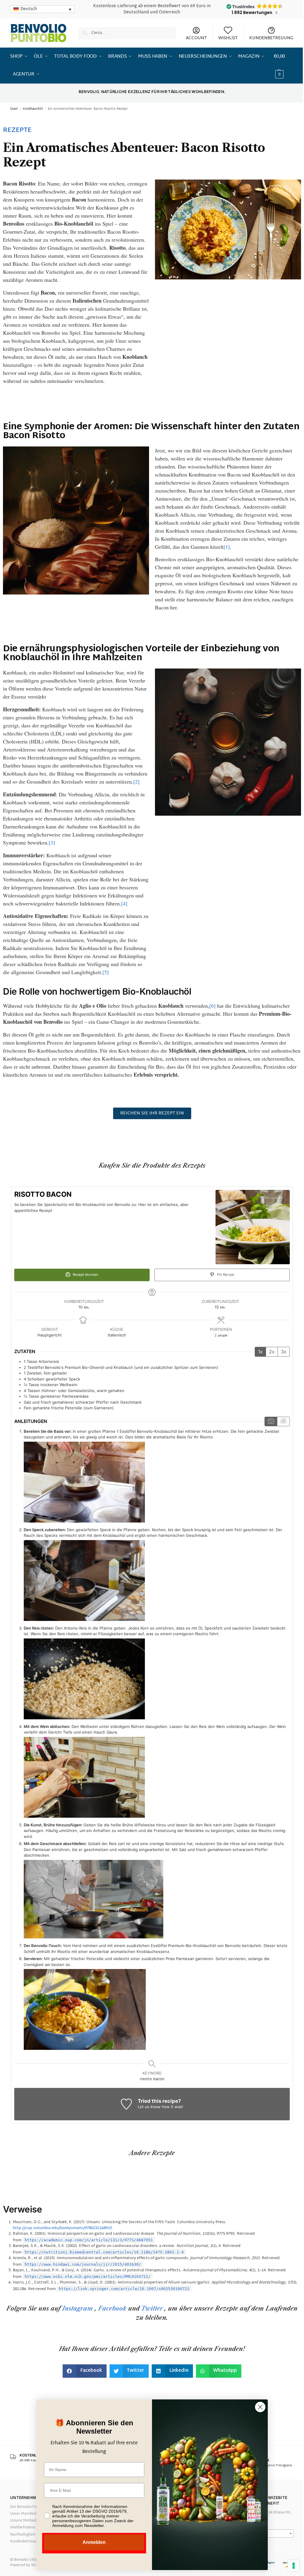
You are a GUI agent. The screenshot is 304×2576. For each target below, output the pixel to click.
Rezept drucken (85, 1275)
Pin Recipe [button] (225, 1275)
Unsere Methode (24, 2521)
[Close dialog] (260, 2407)
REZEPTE (17, 130)
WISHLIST (228, 38)
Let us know (149, 2107)
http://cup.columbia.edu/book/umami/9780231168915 (62, 2228)
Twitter (152, 2308)
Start (14, 109)
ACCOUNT (196, 38)
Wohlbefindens (23, 2528)
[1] (227, 547)
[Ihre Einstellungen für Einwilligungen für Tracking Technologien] (294, 2566)
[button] (284, 66)
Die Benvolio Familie (28, 2507)
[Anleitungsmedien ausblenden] (283, 1421)
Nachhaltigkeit (23, 2535)
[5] (106, 972)
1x (260, 1352)
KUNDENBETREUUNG (271, 38)
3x (284, 1352)
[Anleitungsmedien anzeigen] (271, 1421)
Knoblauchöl (33, 109)
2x (272, 1352)
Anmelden (94, 2542)
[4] (124, 903)
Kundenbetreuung (25, 2542)
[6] (212, 1006)
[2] (136, 781)
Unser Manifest (23, 2514)
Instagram (78, 2308)
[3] (52, 842)
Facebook (112, 2308)
